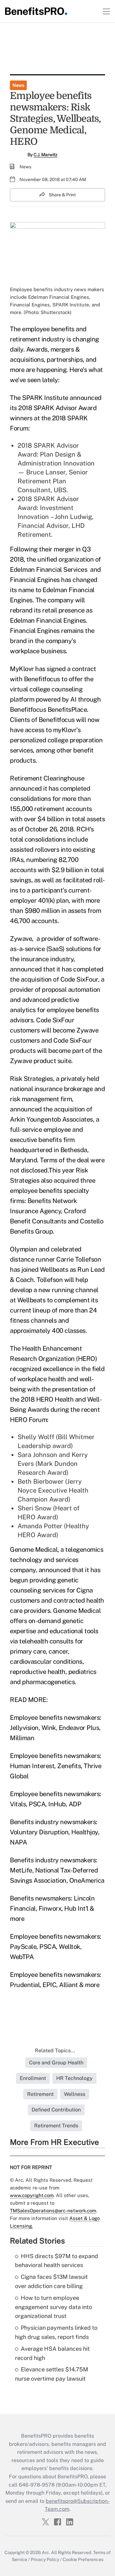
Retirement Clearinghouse (47, 778)
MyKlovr (22, 669)
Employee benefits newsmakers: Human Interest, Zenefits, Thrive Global (56, 1766)
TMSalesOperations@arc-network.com (53, 2211)
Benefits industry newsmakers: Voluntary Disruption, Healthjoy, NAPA (55, 1832)
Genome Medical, (34, 1550)
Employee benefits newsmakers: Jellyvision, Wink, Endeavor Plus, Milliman (56, 1728)
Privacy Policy (45, 2559)
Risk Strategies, (32, 1079)
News (18, 85)
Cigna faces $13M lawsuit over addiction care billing (51, 2281)
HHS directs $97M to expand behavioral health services (57, 2261)
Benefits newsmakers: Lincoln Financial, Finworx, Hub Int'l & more (52, 1908)
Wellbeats (54, 1270)
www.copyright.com (32, 2195)
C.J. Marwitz (46, 155)
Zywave (21, 939)
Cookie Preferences (83, 2559)
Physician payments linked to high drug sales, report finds (56, 2332)
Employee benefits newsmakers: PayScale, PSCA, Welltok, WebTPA (56, 1947)
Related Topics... (55, 2051)
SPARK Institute (45, 398)
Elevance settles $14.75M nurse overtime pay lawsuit (52, 2374)
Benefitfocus (42, 679)
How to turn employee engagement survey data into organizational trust (54, 2307)
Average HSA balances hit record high (52, 2353)
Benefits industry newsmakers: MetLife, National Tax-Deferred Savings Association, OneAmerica (57, 1870)
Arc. (46, 2552)
